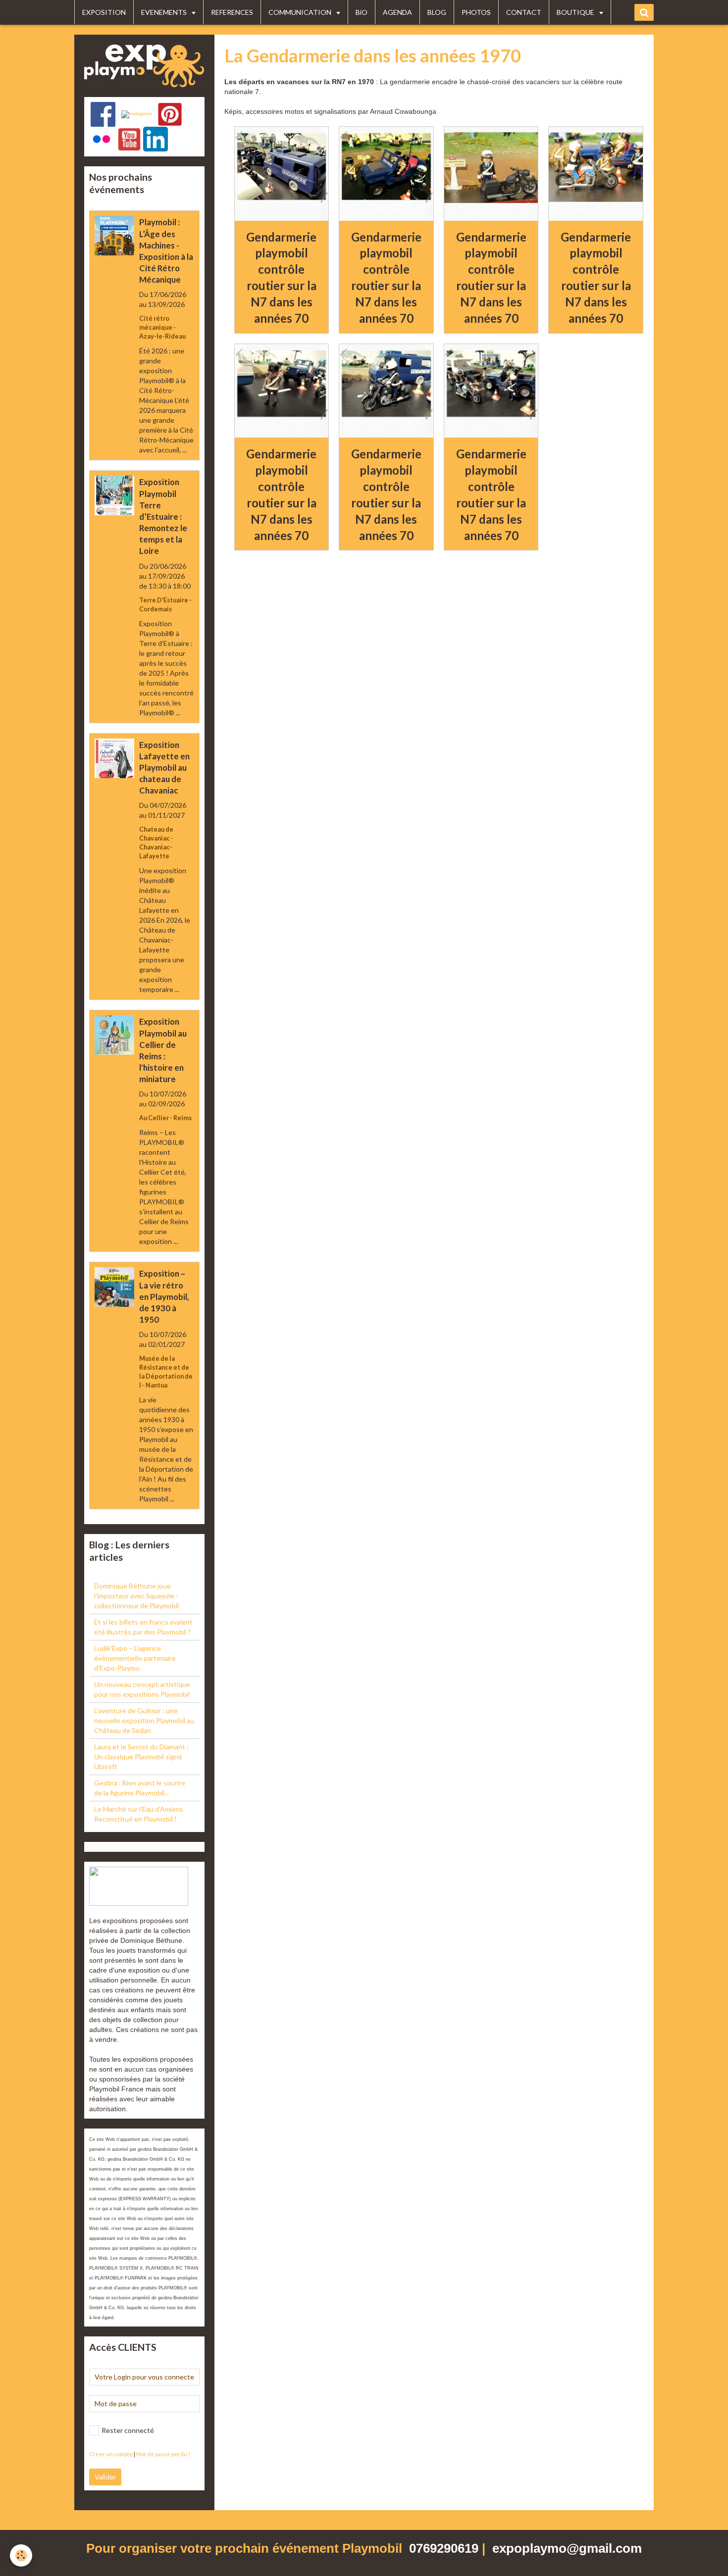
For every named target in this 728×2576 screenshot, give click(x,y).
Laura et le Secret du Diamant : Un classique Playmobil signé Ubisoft (141, 1757)
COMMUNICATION (301, 12)
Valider (105, 2477)
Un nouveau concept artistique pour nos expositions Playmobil (142, 1689)
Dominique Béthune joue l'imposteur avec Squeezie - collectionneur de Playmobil (136, 1596)
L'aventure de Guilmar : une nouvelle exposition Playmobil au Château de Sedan (144, 1720)
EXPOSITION (104, 12)
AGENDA (397, 12)
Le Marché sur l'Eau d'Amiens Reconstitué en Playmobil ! (139, 1814)
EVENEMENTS (165, 12)
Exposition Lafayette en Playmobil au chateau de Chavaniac (164, 768)
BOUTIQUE (576, 12)
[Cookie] (21, 2555)
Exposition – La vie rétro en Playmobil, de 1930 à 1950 (164, 1297)
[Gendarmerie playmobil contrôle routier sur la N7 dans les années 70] (282, 174)
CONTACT (524, 12)
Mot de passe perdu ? (163, 2454)
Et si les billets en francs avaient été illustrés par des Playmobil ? (143, 1627)
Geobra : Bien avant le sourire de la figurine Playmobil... (140, 1788)
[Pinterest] (170, 114)
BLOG (437, 12)
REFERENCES (232, 12)
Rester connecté (128, 2430)
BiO (362, 12)
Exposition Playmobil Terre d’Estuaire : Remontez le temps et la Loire (163, 517)
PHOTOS (476, 12)
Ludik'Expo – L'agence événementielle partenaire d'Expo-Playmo (135, 1658)
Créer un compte (111, 2454)
